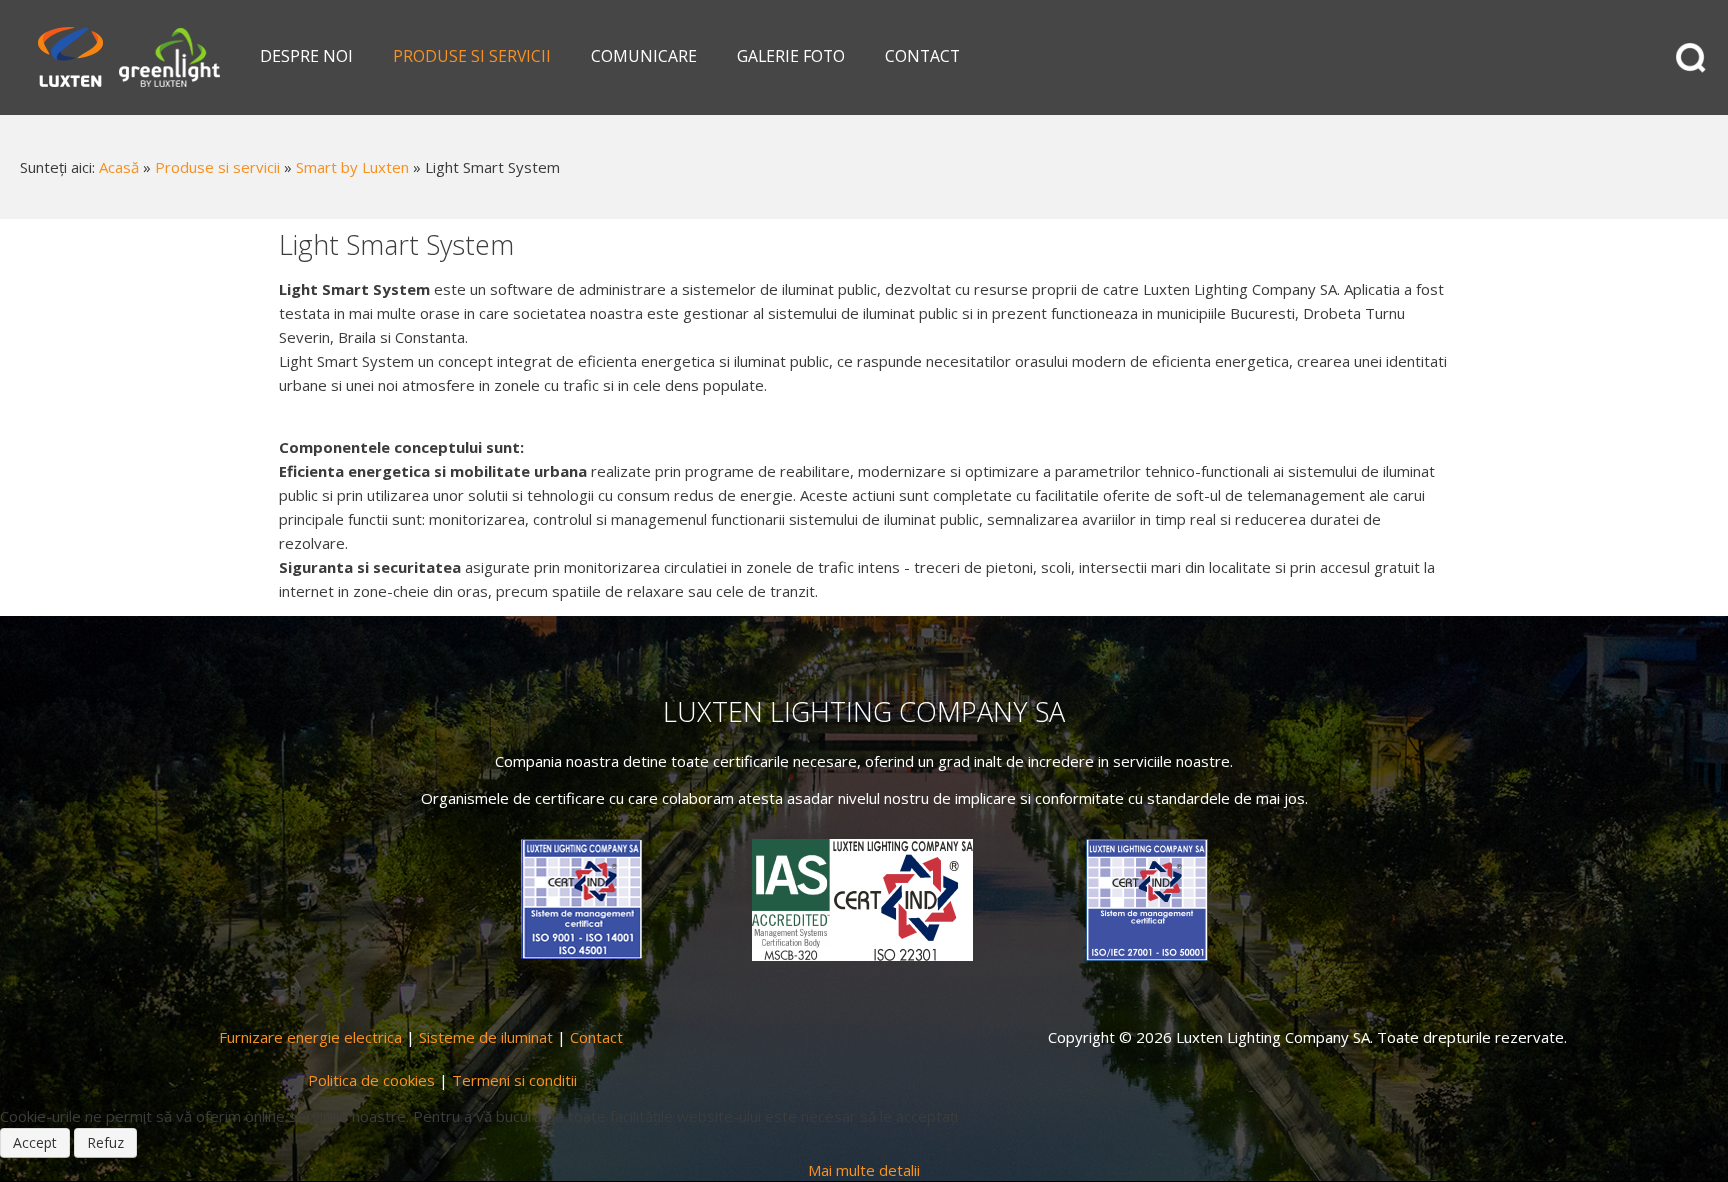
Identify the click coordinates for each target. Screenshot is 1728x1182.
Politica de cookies (371, 1080)
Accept (35, 1142)
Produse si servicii (217, 167)
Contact (596, 1037)
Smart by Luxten (352, 167)
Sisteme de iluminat (486, 1037)
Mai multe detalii (864, 1170)
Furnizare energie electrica (310, 1037)
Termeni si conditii (514, 1080)
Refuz (105, 1142)
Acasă (119, 167)
